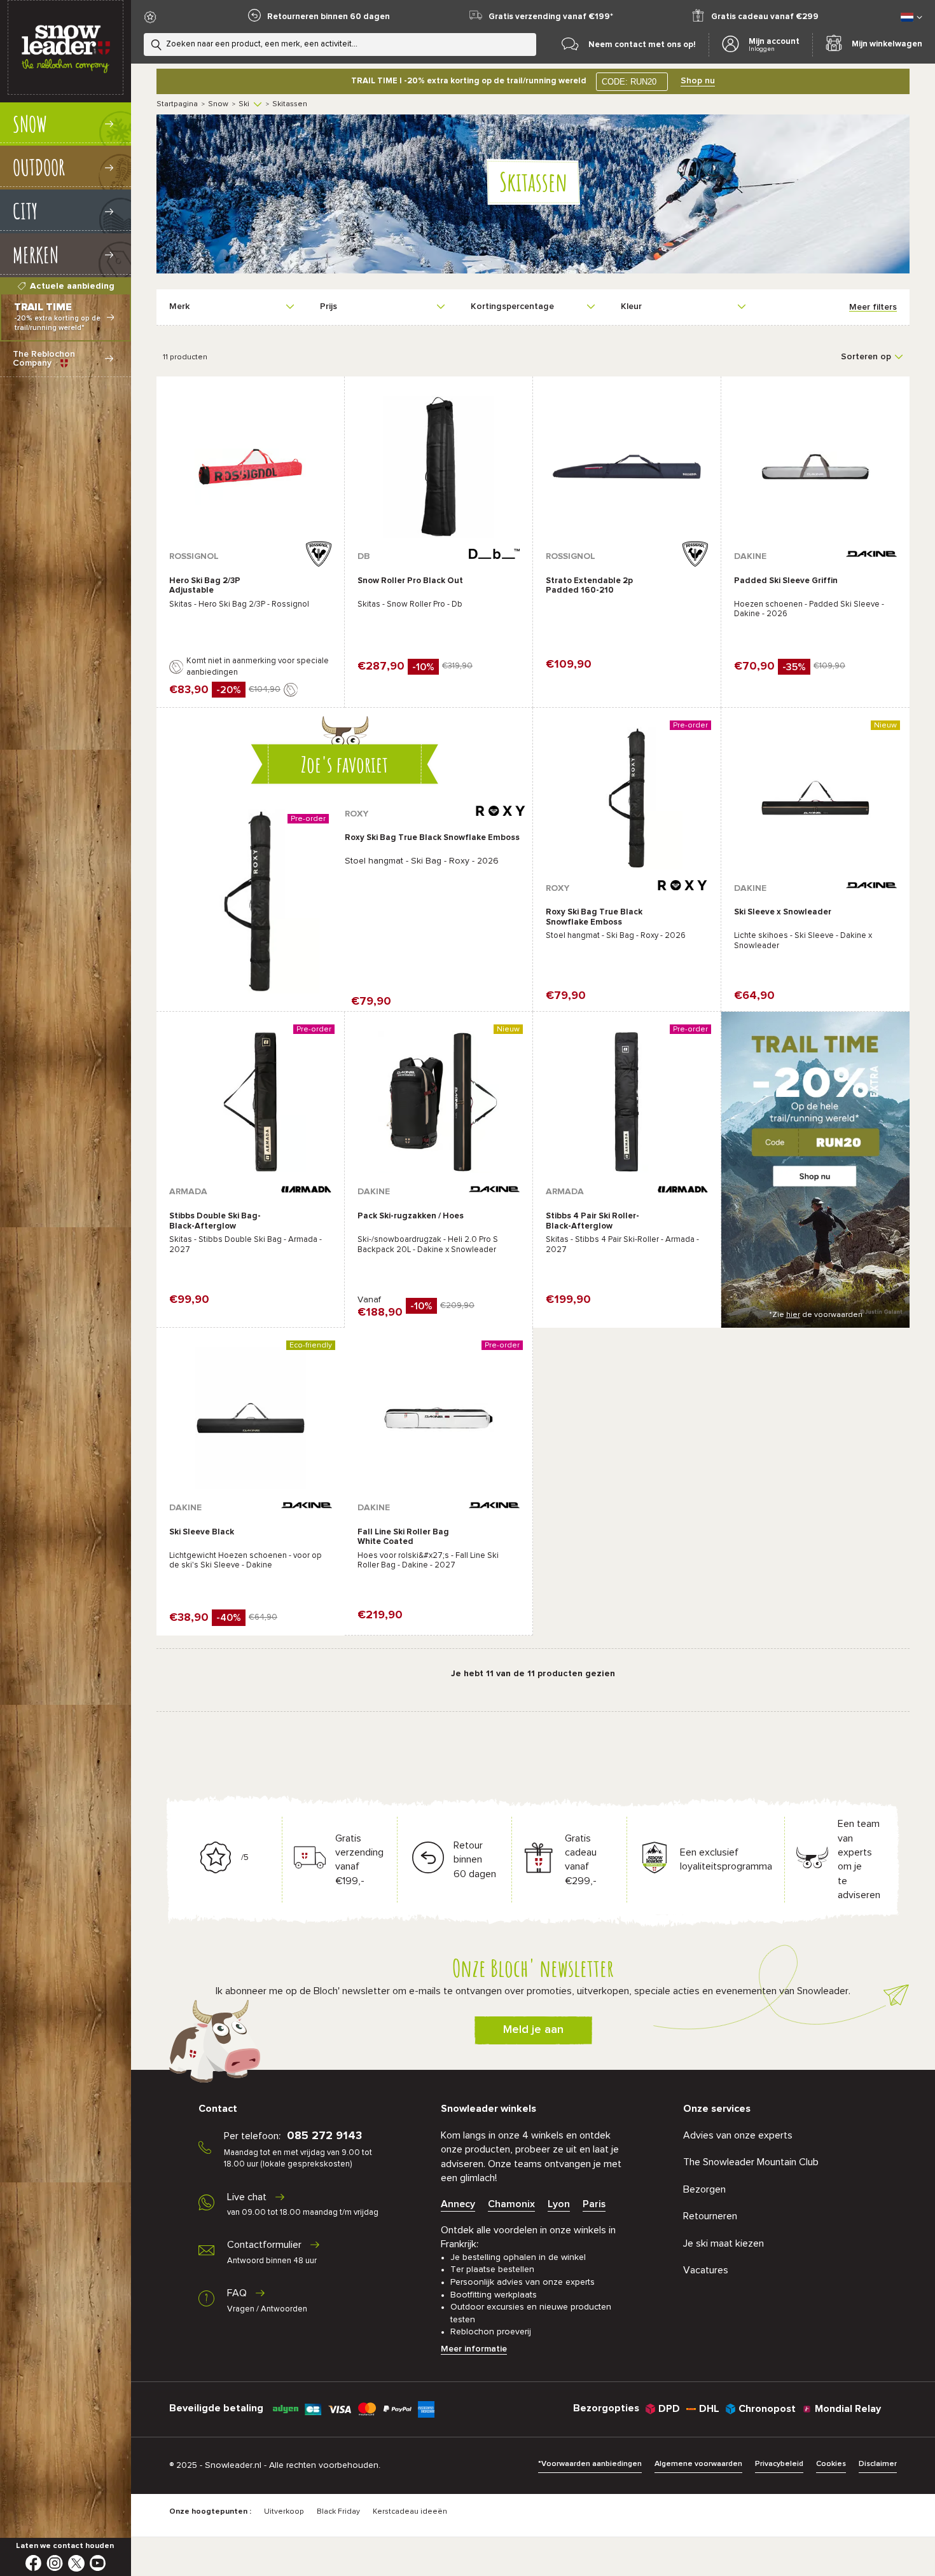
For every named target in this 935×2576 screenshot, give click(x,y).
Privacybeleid (779, 2464)
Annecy (458, 2204)
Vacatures (706, 2270)
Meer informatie (474, 2349)
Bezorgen (704, 2189)
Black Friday (338, 2512)
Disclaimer (878, 2464)
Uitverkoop (284, 2512)
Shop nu (698, 81)
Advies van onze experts (738, 2135)
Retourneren (710, 2216)
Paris (594, 2204)
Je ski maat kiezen (724, 2243)
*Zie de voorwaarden (816, 1315)
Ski (244, 104)
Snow (218, 104)
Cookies (831, 2464)
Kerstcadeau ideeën (410, 2512)
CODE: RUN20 (629, 82)
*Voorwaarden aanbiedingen (590, 2464)
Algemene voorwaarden (698, 2464)
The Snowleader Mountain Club (751, 2162)
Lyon (559, 2204)
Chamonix (511, 2204)
